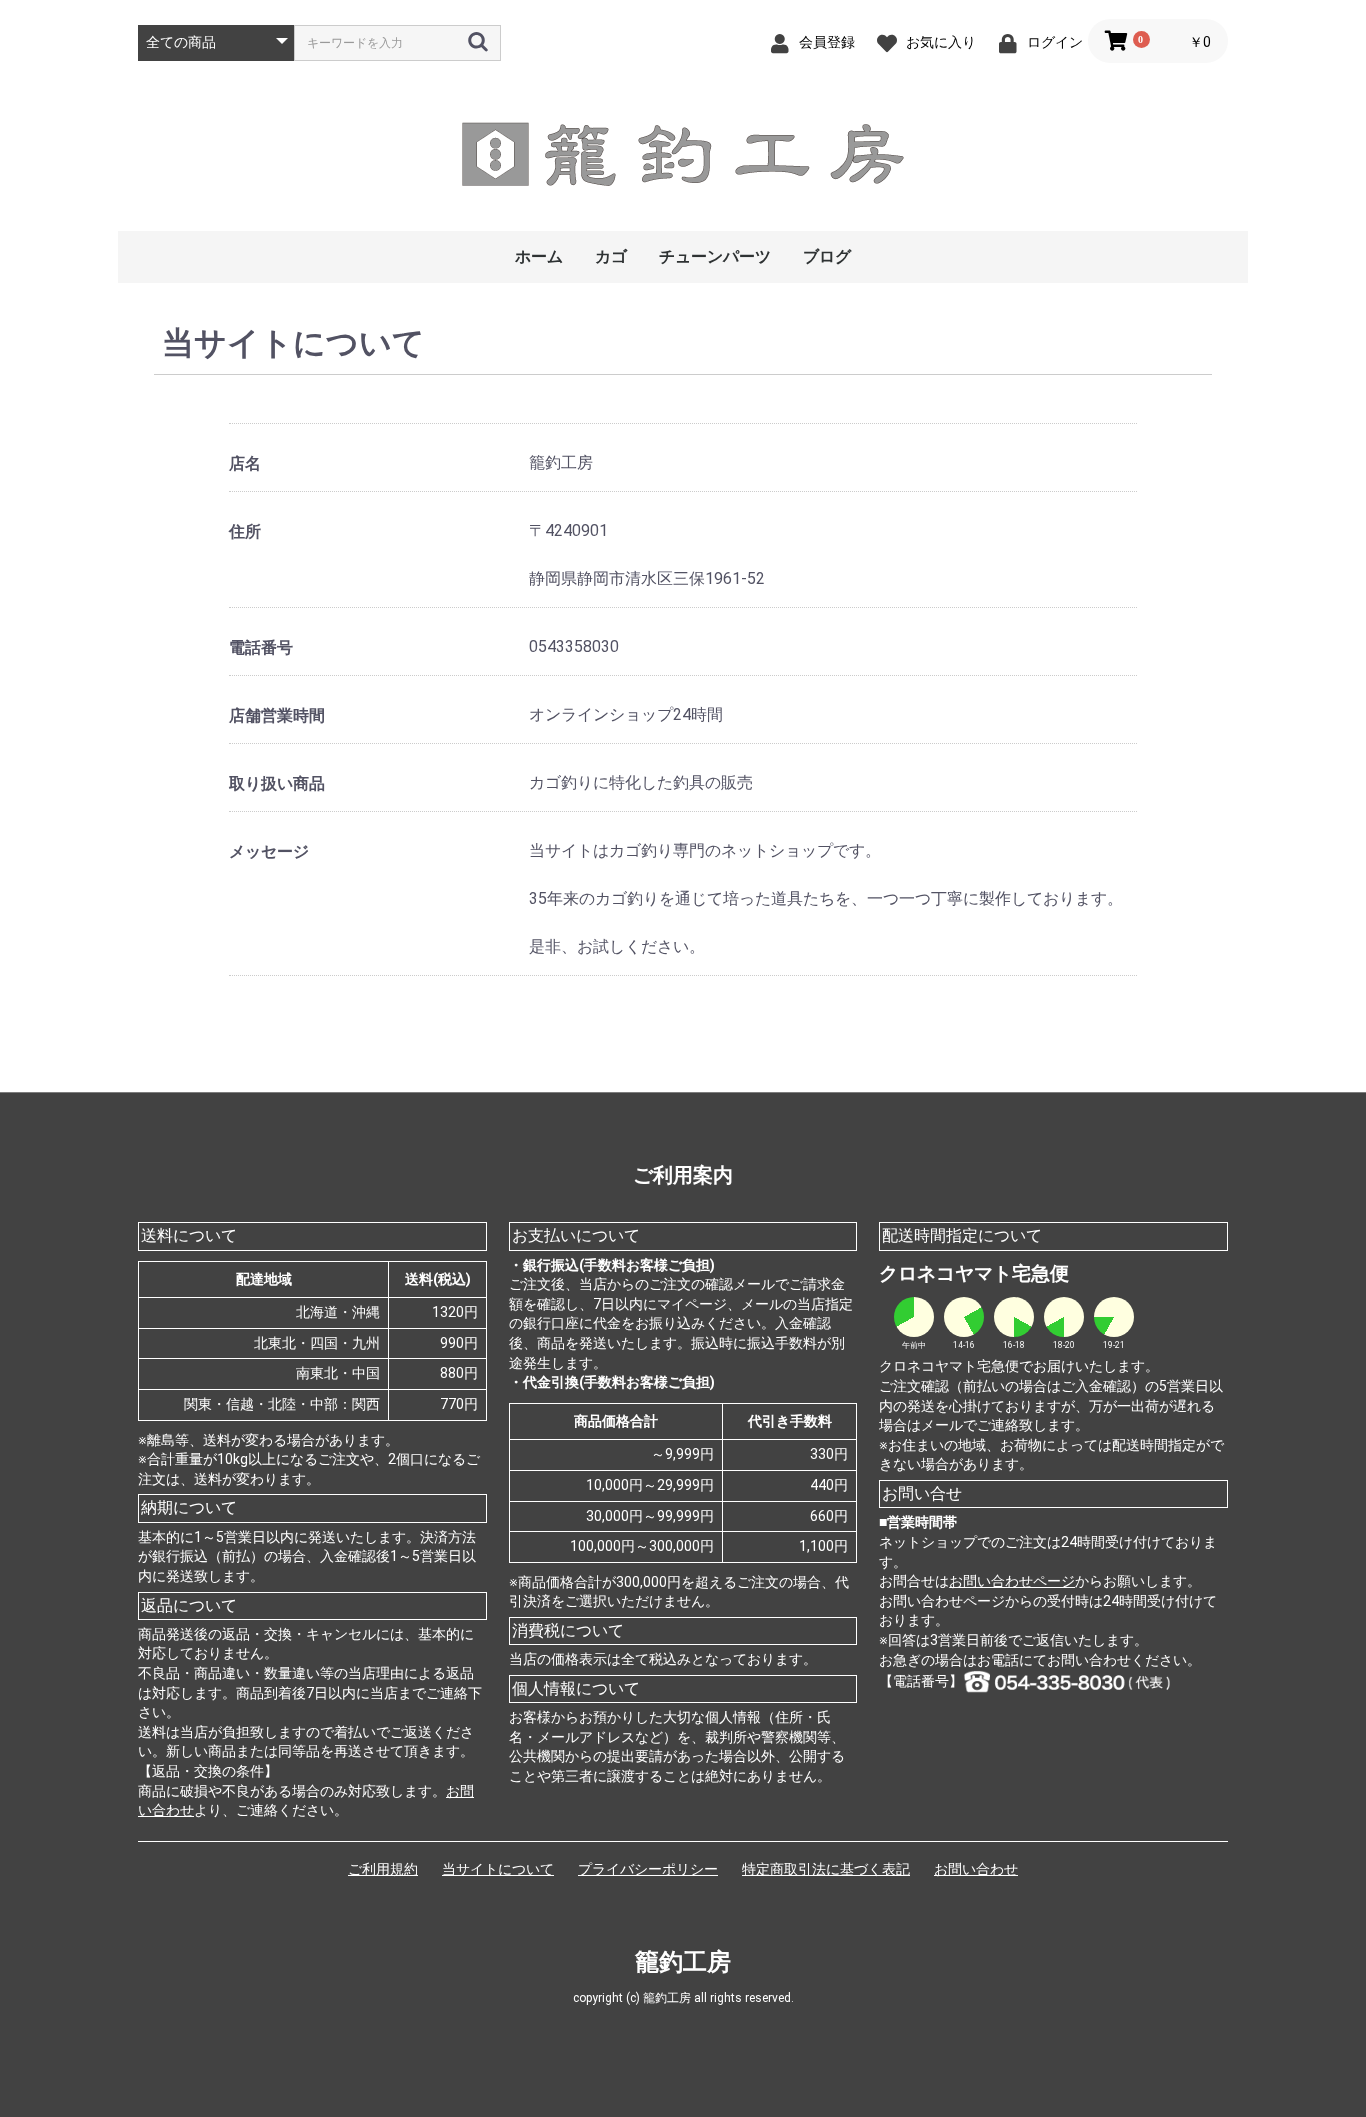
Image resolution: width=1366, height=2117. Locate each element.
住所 (245, 531)
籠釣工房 (683, 1962)
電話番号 (261, 647)
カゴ (611, 256)
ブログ (827, 256)
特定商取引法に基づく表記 (826, 1869)
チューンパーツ (715, 256)
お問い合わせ (976, 1869)
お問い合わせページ (1012, 1581)
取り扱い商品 (277, 783)
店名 (245, 463)
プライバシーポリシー (648, 1869)
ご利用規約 (383, 1869)
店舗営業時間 (277, 715)
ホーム (539, 256)
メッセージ (269, 851)
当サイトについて (498, 1869)
